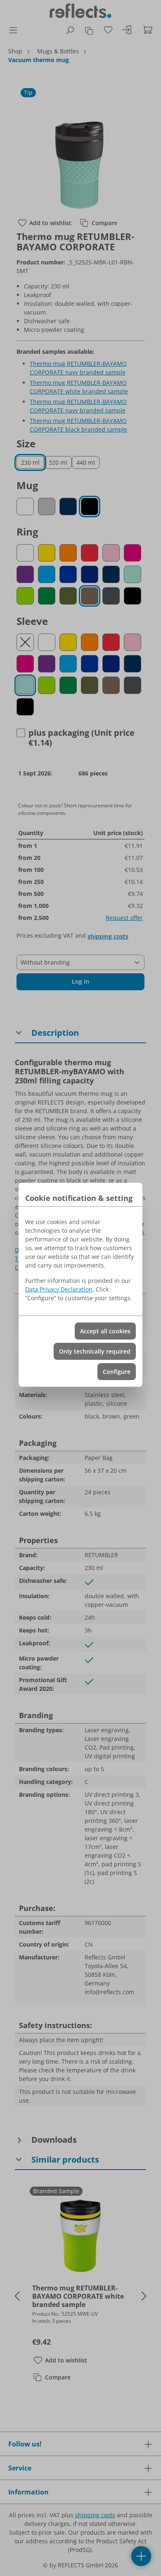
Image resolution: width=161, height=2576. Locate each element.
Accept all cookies (105, 1331)
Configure (117, 1372)
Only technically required (95, 1351)
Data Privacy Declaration (59, 1289)
